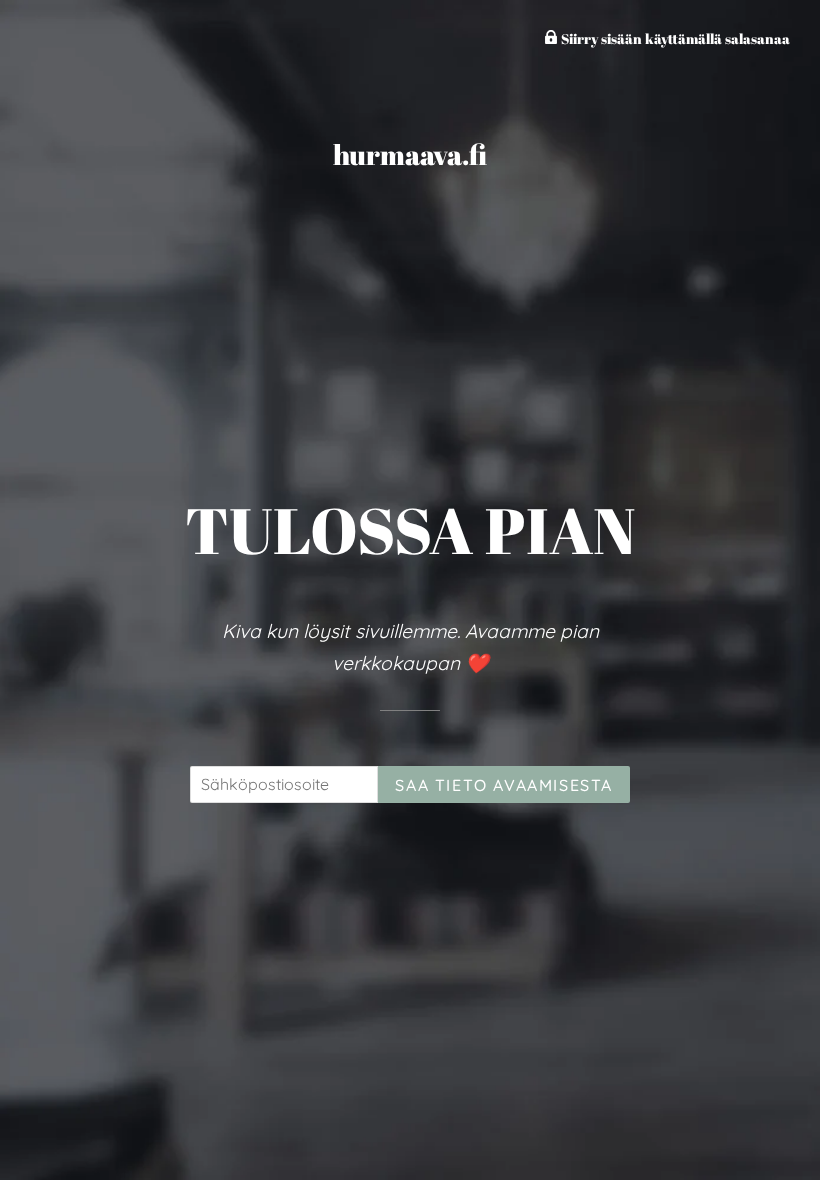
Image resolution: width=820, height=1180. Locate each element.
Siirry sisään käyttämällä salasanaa (674, 38)
